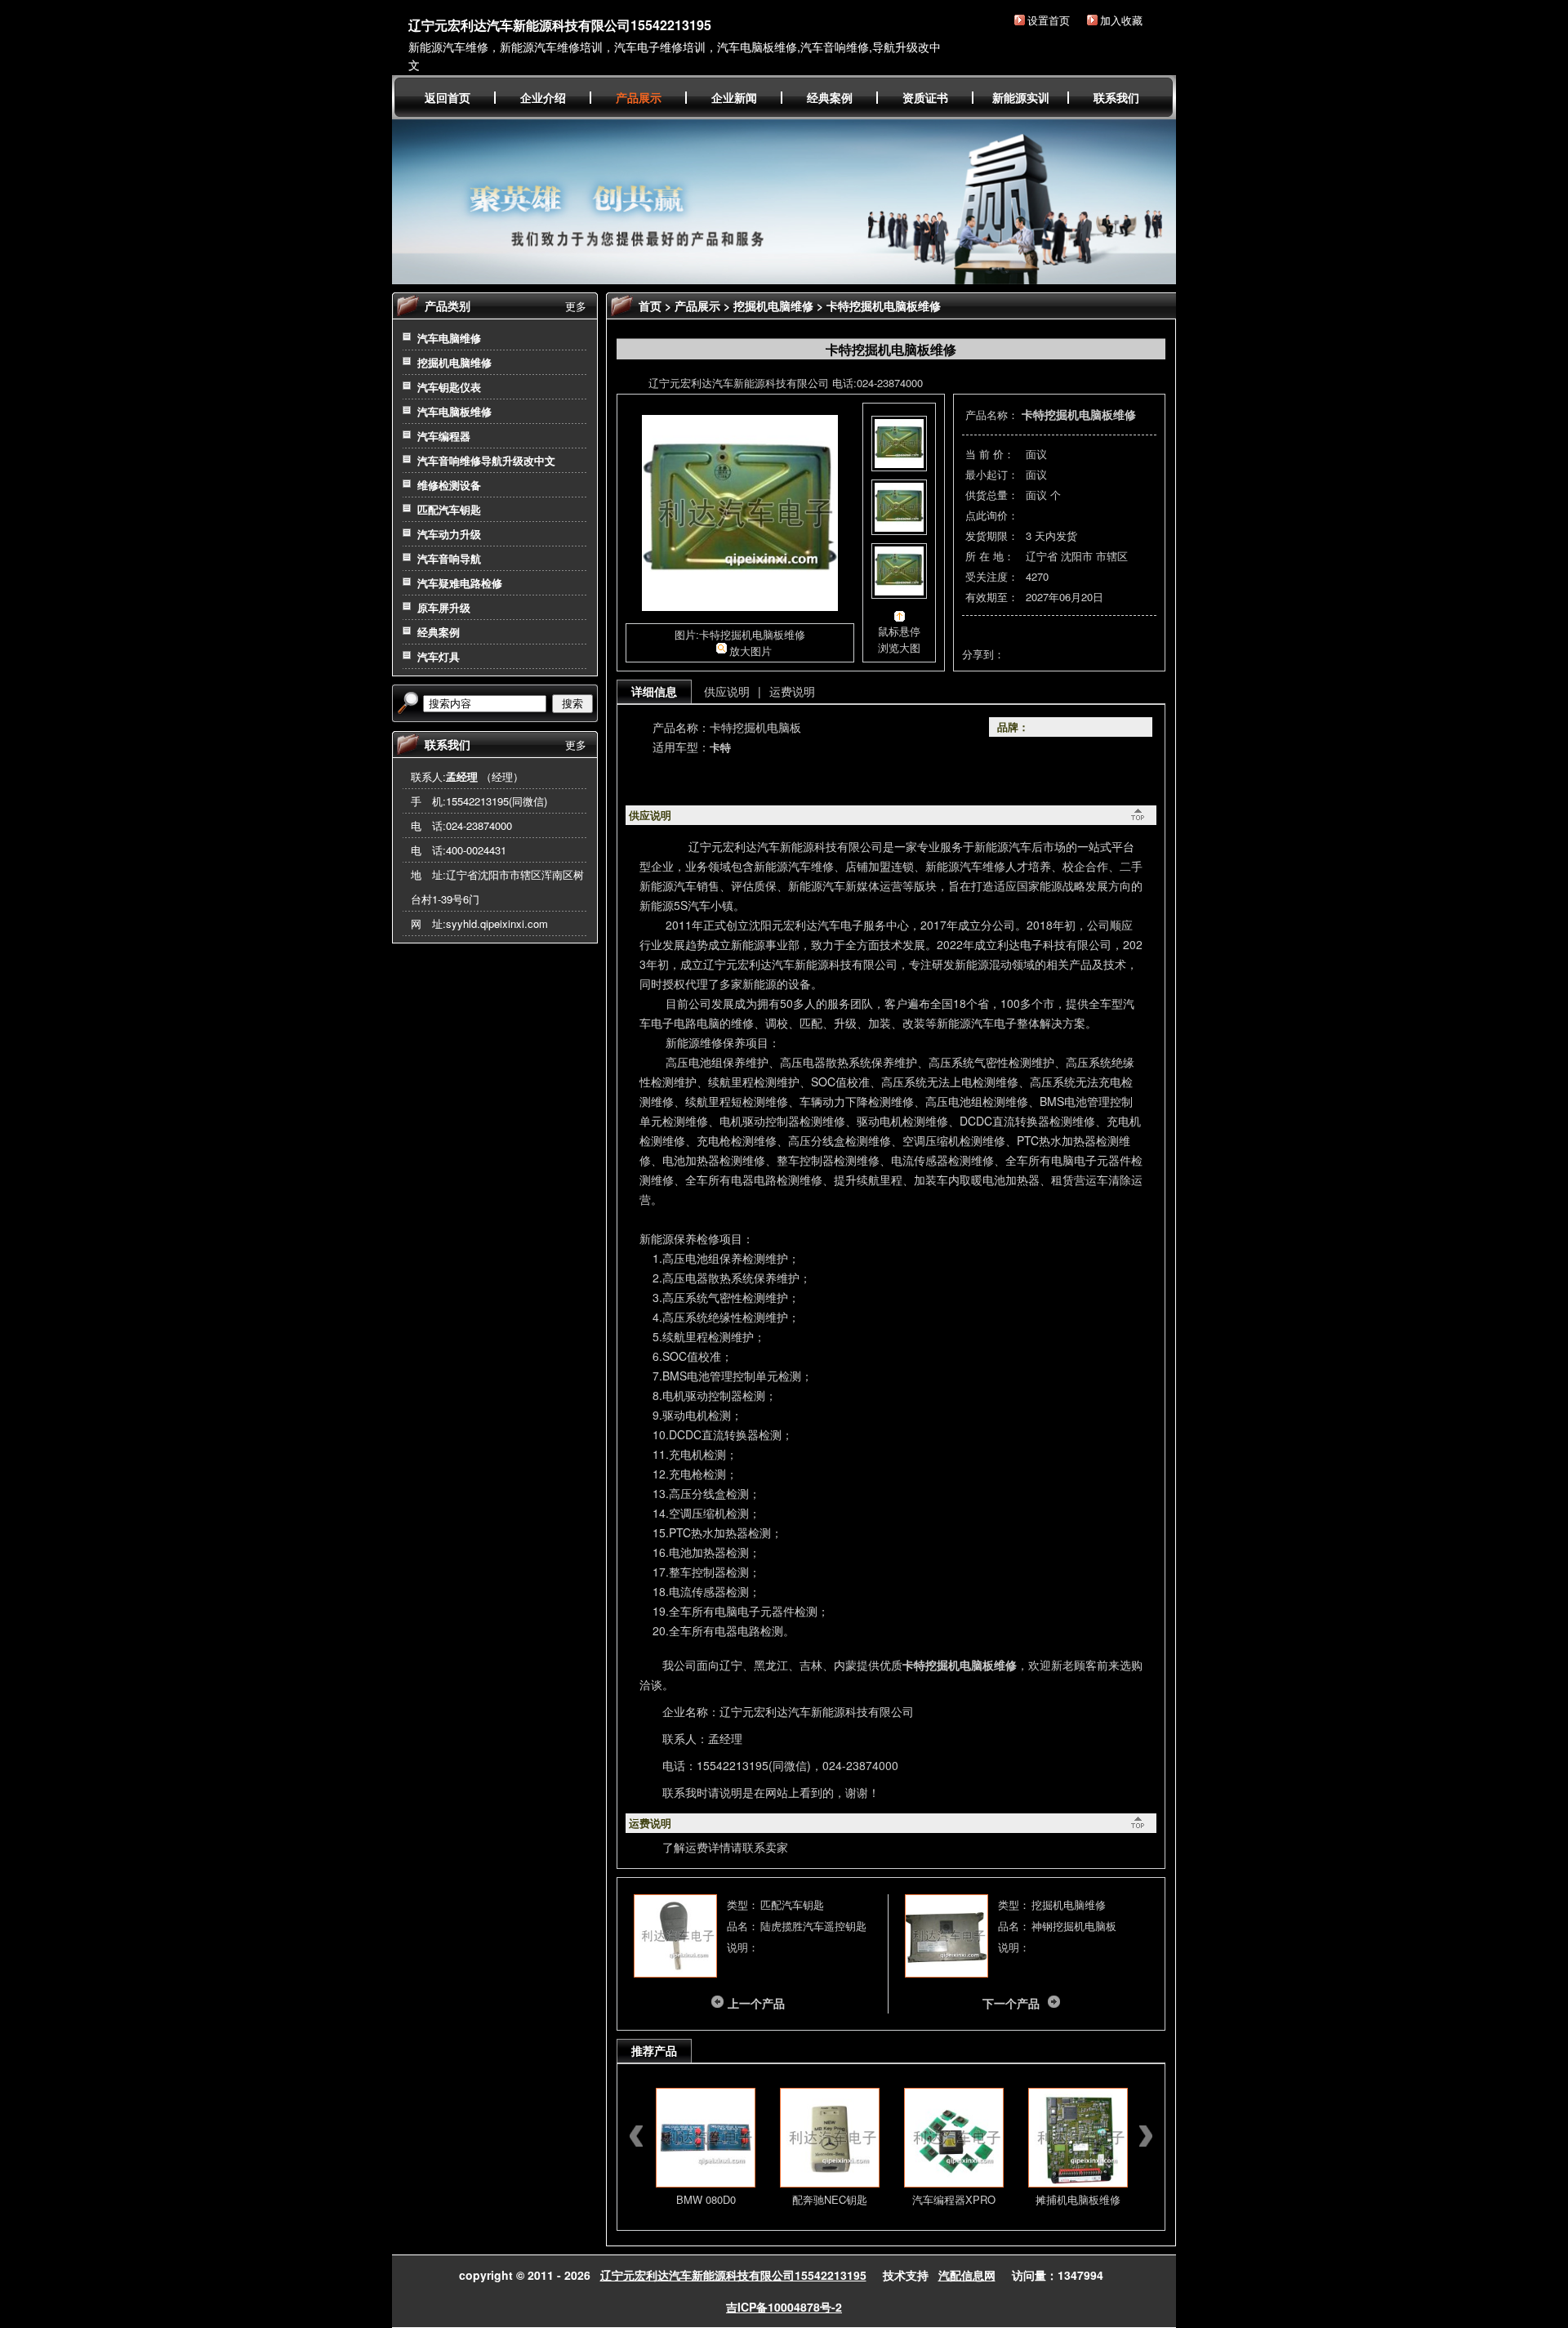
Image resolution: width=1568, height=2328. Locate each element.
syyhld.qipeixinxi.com (497, 923)
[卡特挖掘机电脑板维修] (740, 607)
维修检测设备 (449, 485)
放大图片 (751, 651)
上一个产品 (756, 2003)
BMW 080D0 (706, 2199)
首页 (650, 305)
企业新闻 (734, 97)
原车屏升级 (444, 607)
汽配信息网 (967, 2275)
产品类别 (448, 305)
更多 (576, 306)
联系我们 (1116, 97)
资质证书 (925, 97)
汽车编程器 (444, 436)
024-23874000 (479, 825)
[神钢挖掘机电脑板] (947, 1973)
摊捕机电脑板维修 (1078, 2199)
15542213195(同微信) (497, 801)
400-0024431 (476, 850)
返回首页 (448, 97)
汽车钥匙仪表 (449, 387)
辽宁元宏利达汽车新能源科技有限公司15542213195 (560, 25)
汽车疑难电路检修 (460, 583)
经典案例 (830, 97)
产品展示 (639, 97)
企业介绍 (543, 97)
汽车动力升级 (449, 534)
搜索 (572, 704)
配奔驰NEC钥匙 (830, 2199)
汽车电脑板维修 (454, 411)
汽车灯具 (439, 656)
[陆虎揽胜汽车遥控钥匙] (675, 1973)
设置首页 (1049, 20)
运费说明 (792, 691)
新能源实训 (1021, 97)
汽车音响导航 (449, 558)
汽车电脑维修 (449, 338)
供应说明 (727, 691)
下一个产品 (1011, 2003)
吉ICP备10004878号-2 (784, 2307)
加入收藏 (1121, 20)
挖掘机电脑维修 (454, 362)
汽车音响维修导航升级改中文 (486, 460)
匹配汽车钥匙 (449, 509)
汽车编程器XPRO (954, 2199)
